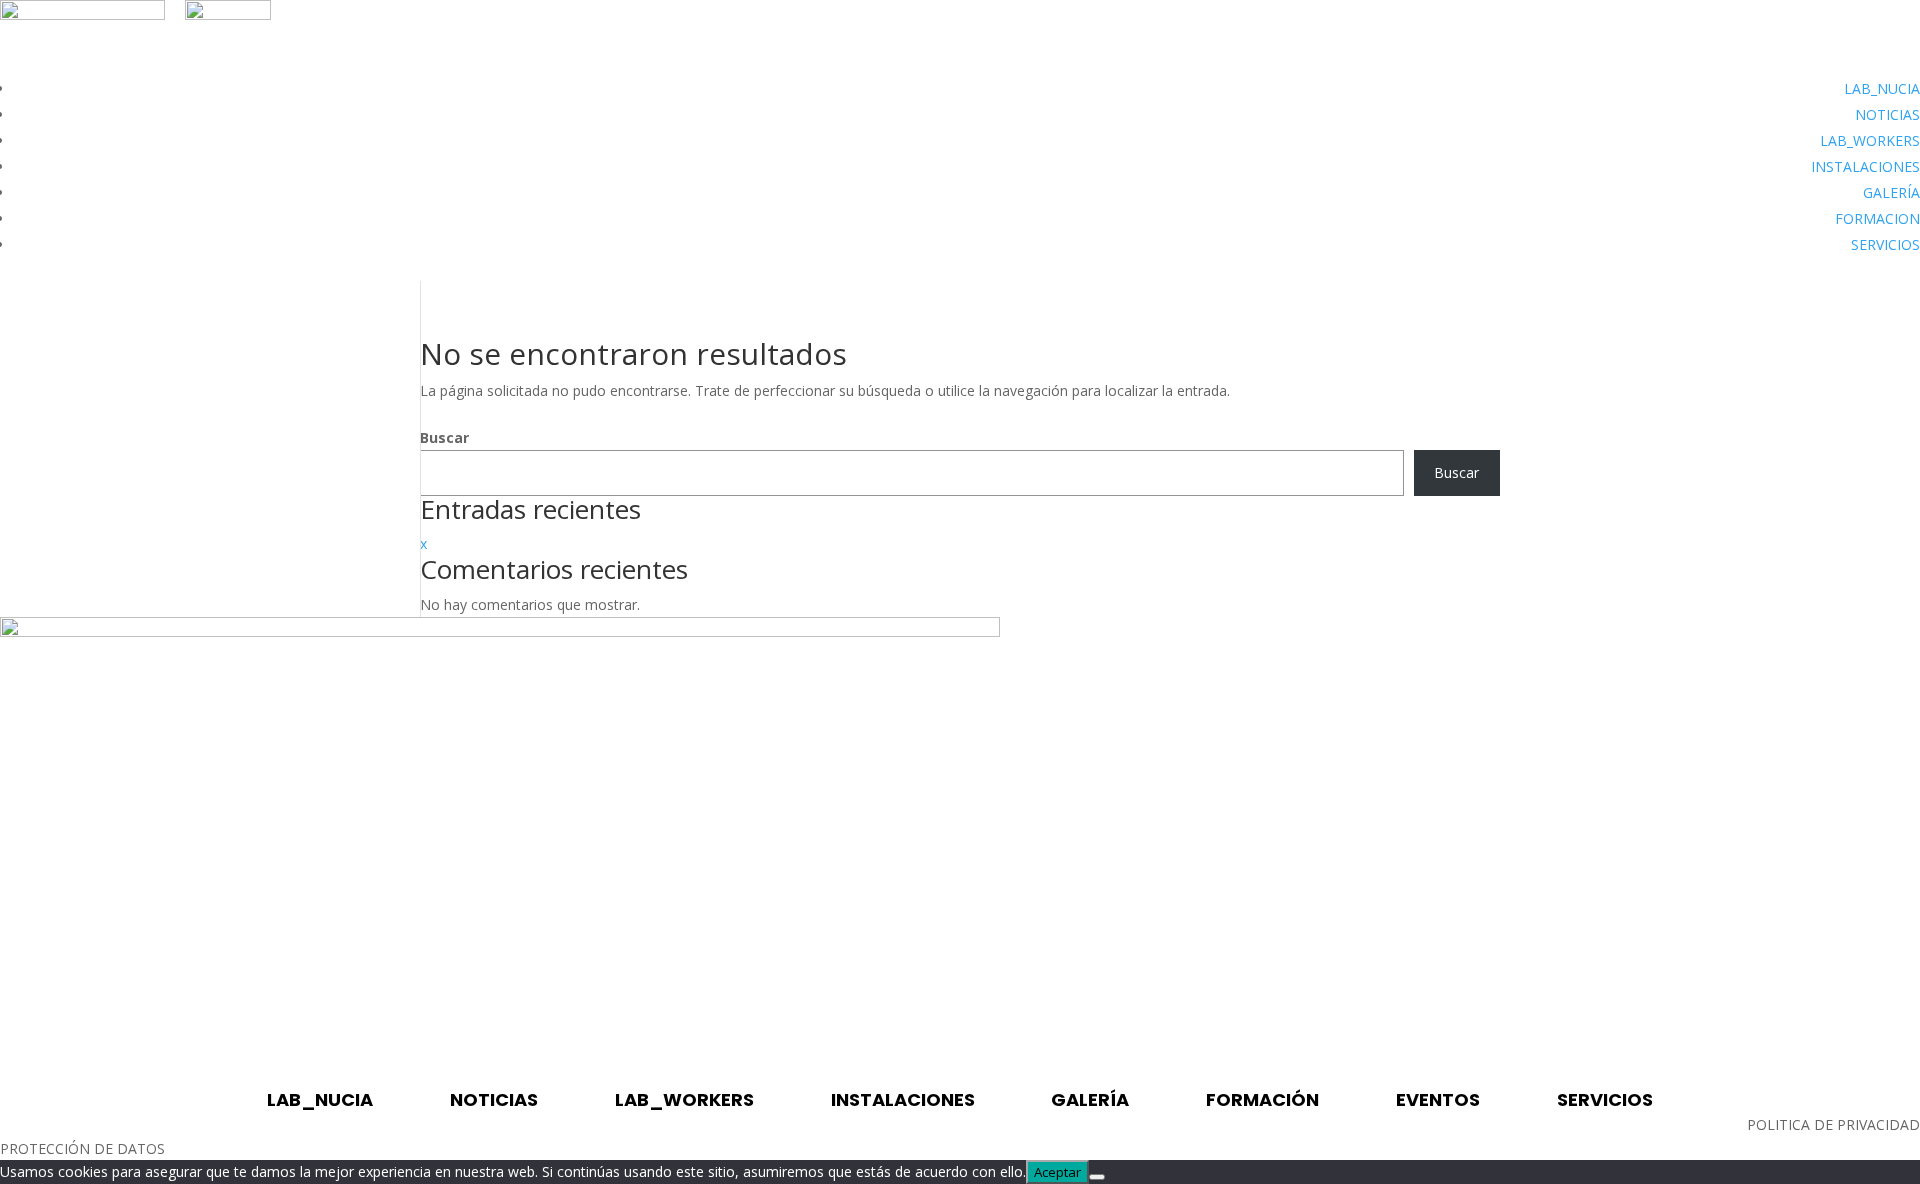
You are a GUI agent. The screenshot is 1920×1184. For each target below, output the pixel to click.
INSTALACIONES (1865, 166)
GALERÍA (1891, 192)
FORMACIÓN (1262, 1099)
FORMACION (1877, 218)
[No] (1097, 1177)
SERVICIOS (1885, 244)
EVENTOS (1438, 1099)
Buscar (444, 437)
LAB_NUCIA (1882, 88)
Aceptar (1057, 1172)
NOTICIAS (1887, 114)
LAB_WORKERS (1870, 140)
